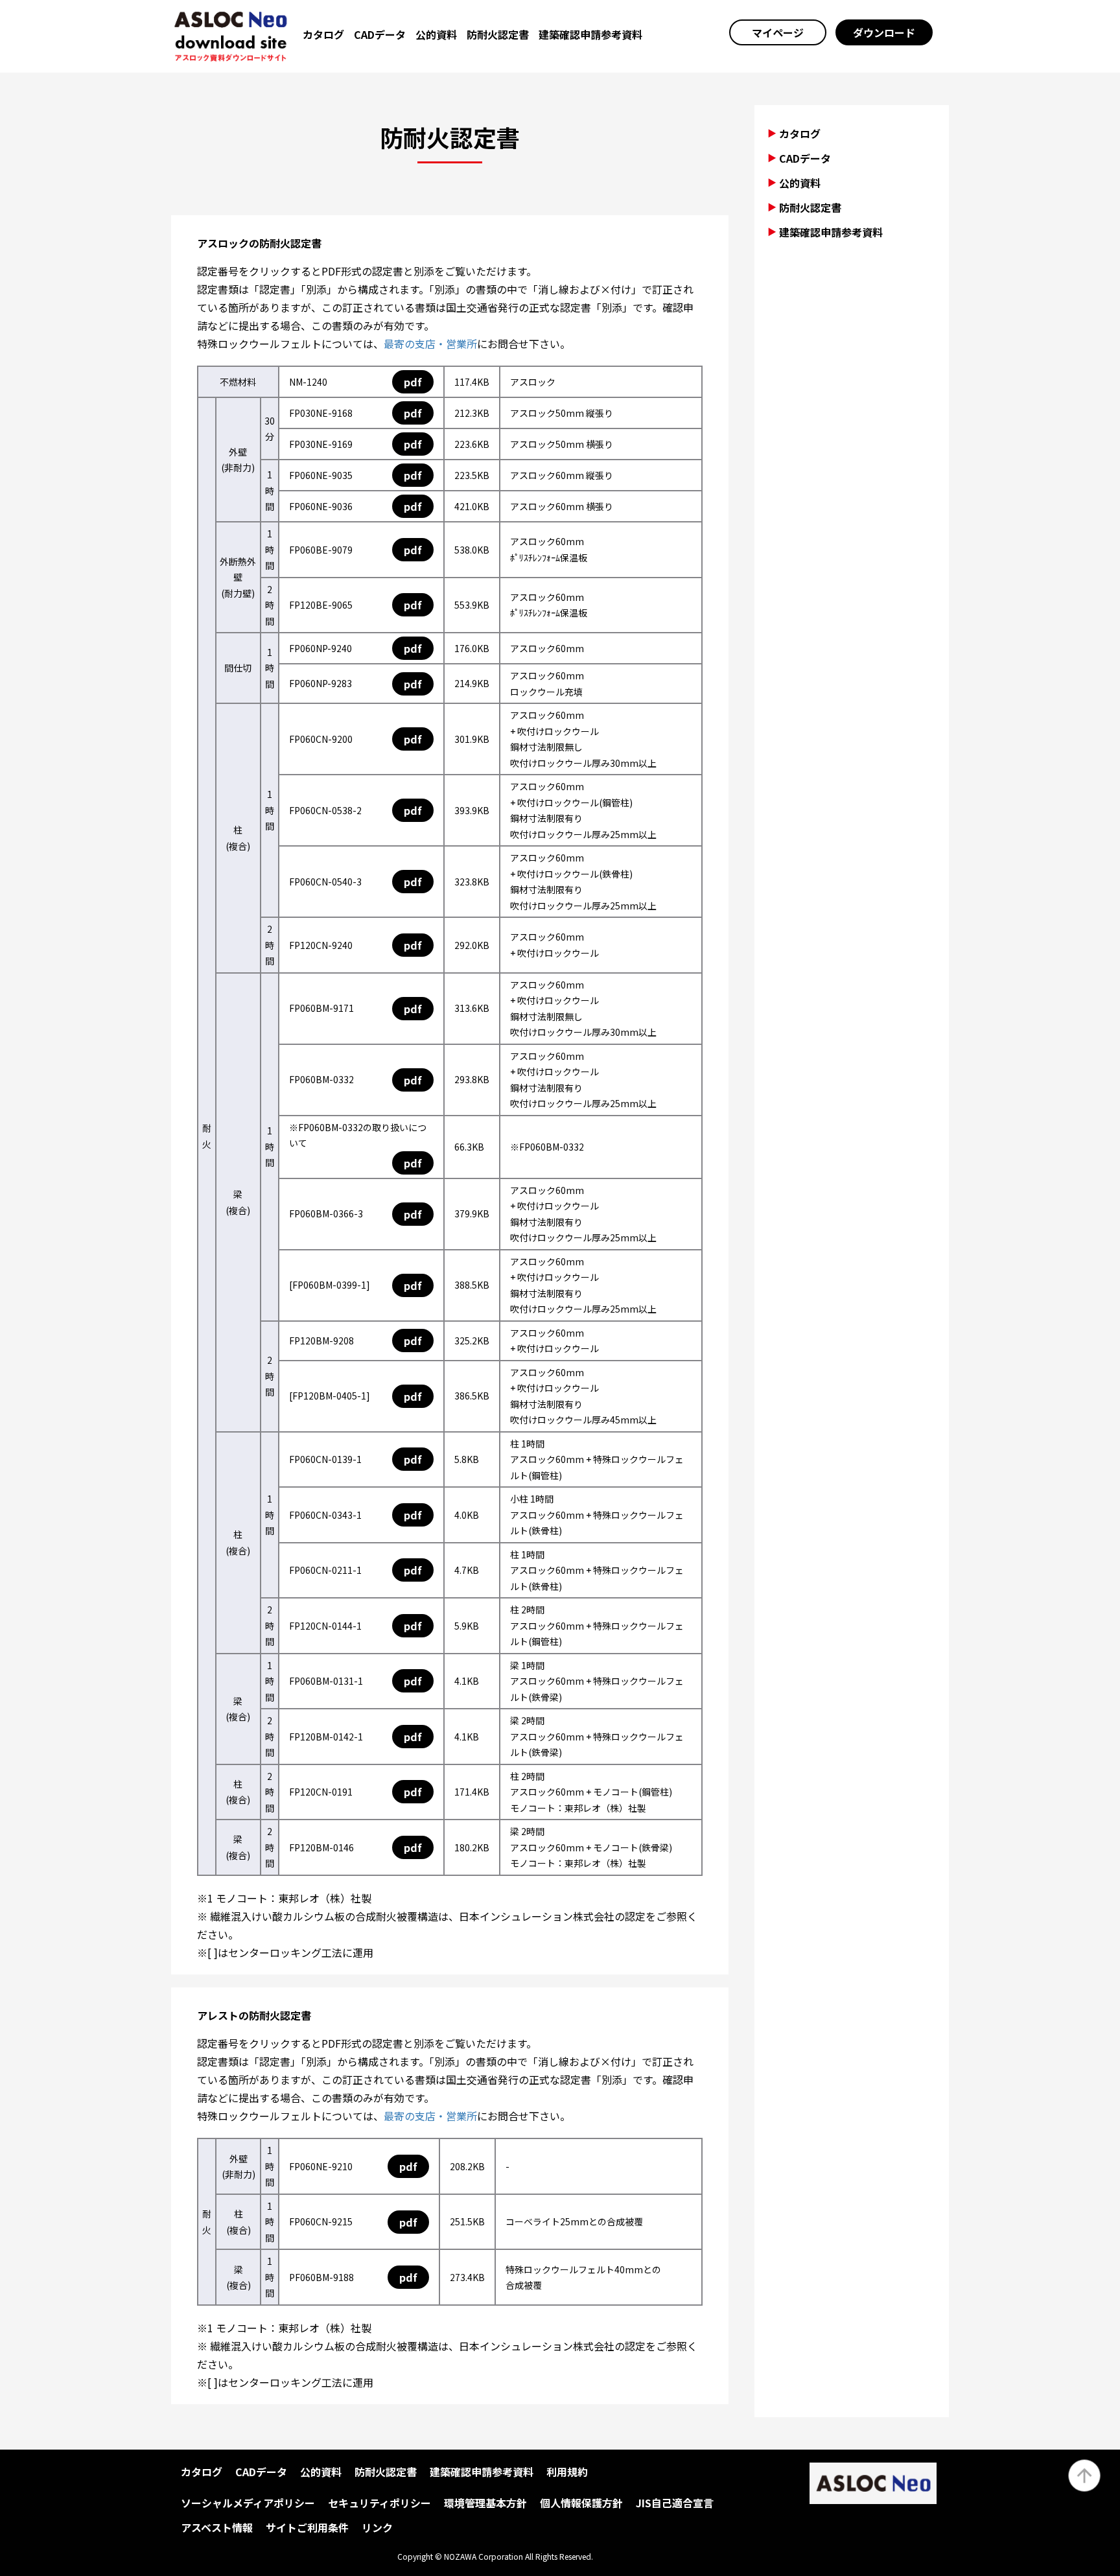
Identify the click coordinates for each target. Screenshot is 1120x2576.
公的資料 (436, 34)
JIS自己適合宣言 (675, 2503)
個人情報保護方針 (581, 2503)
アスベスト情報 (217, 2527)
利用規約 (567, 2472)
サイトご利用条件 (307, 2527)
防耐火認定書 (498, 34)
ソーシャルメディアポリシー (248, 2503)
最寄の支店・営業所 (430, 344)
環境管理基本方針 (485, 2503)
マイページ (778, 32)
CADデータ (380, 34)
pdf (413, 382)
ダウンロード (884, 32)
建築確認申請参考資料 (590, 34)
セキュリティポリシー (379, 2503)
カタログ (323, 34)
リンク (377, 2527)
